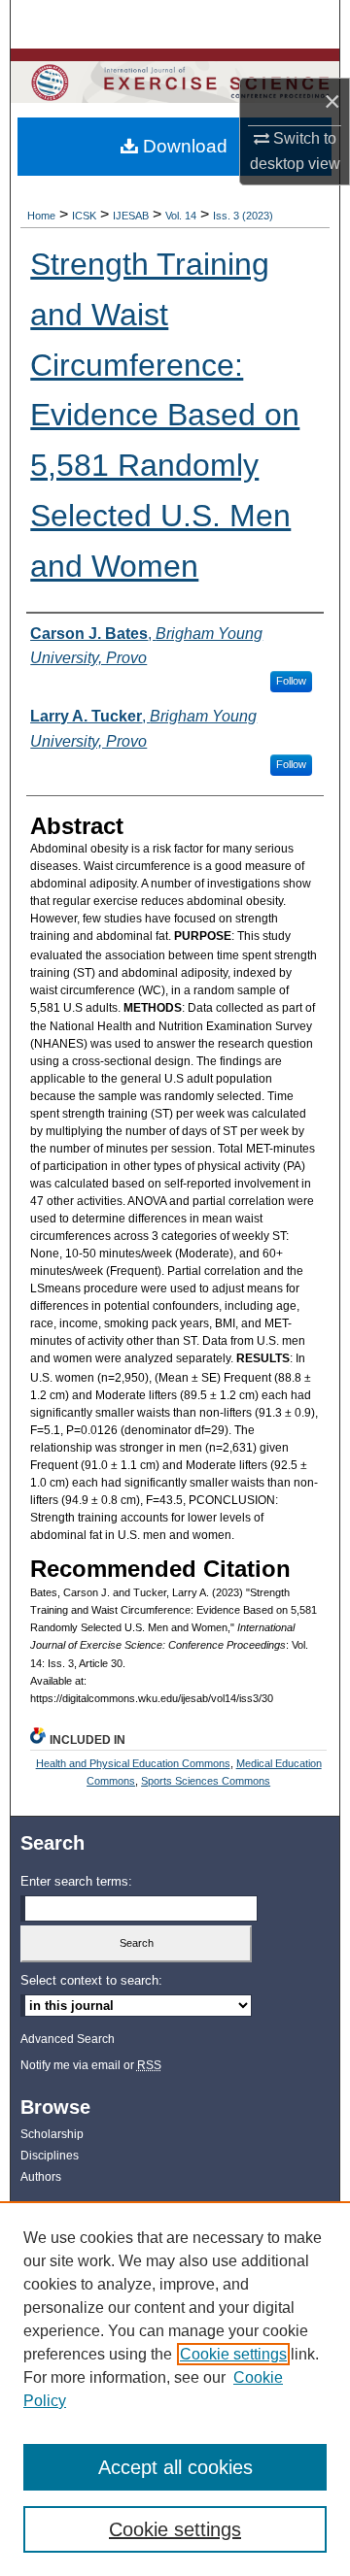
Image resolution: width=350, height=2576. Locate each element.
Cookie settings (233, 2354)
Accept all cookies (175, 2467)
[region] (175, 2389)
